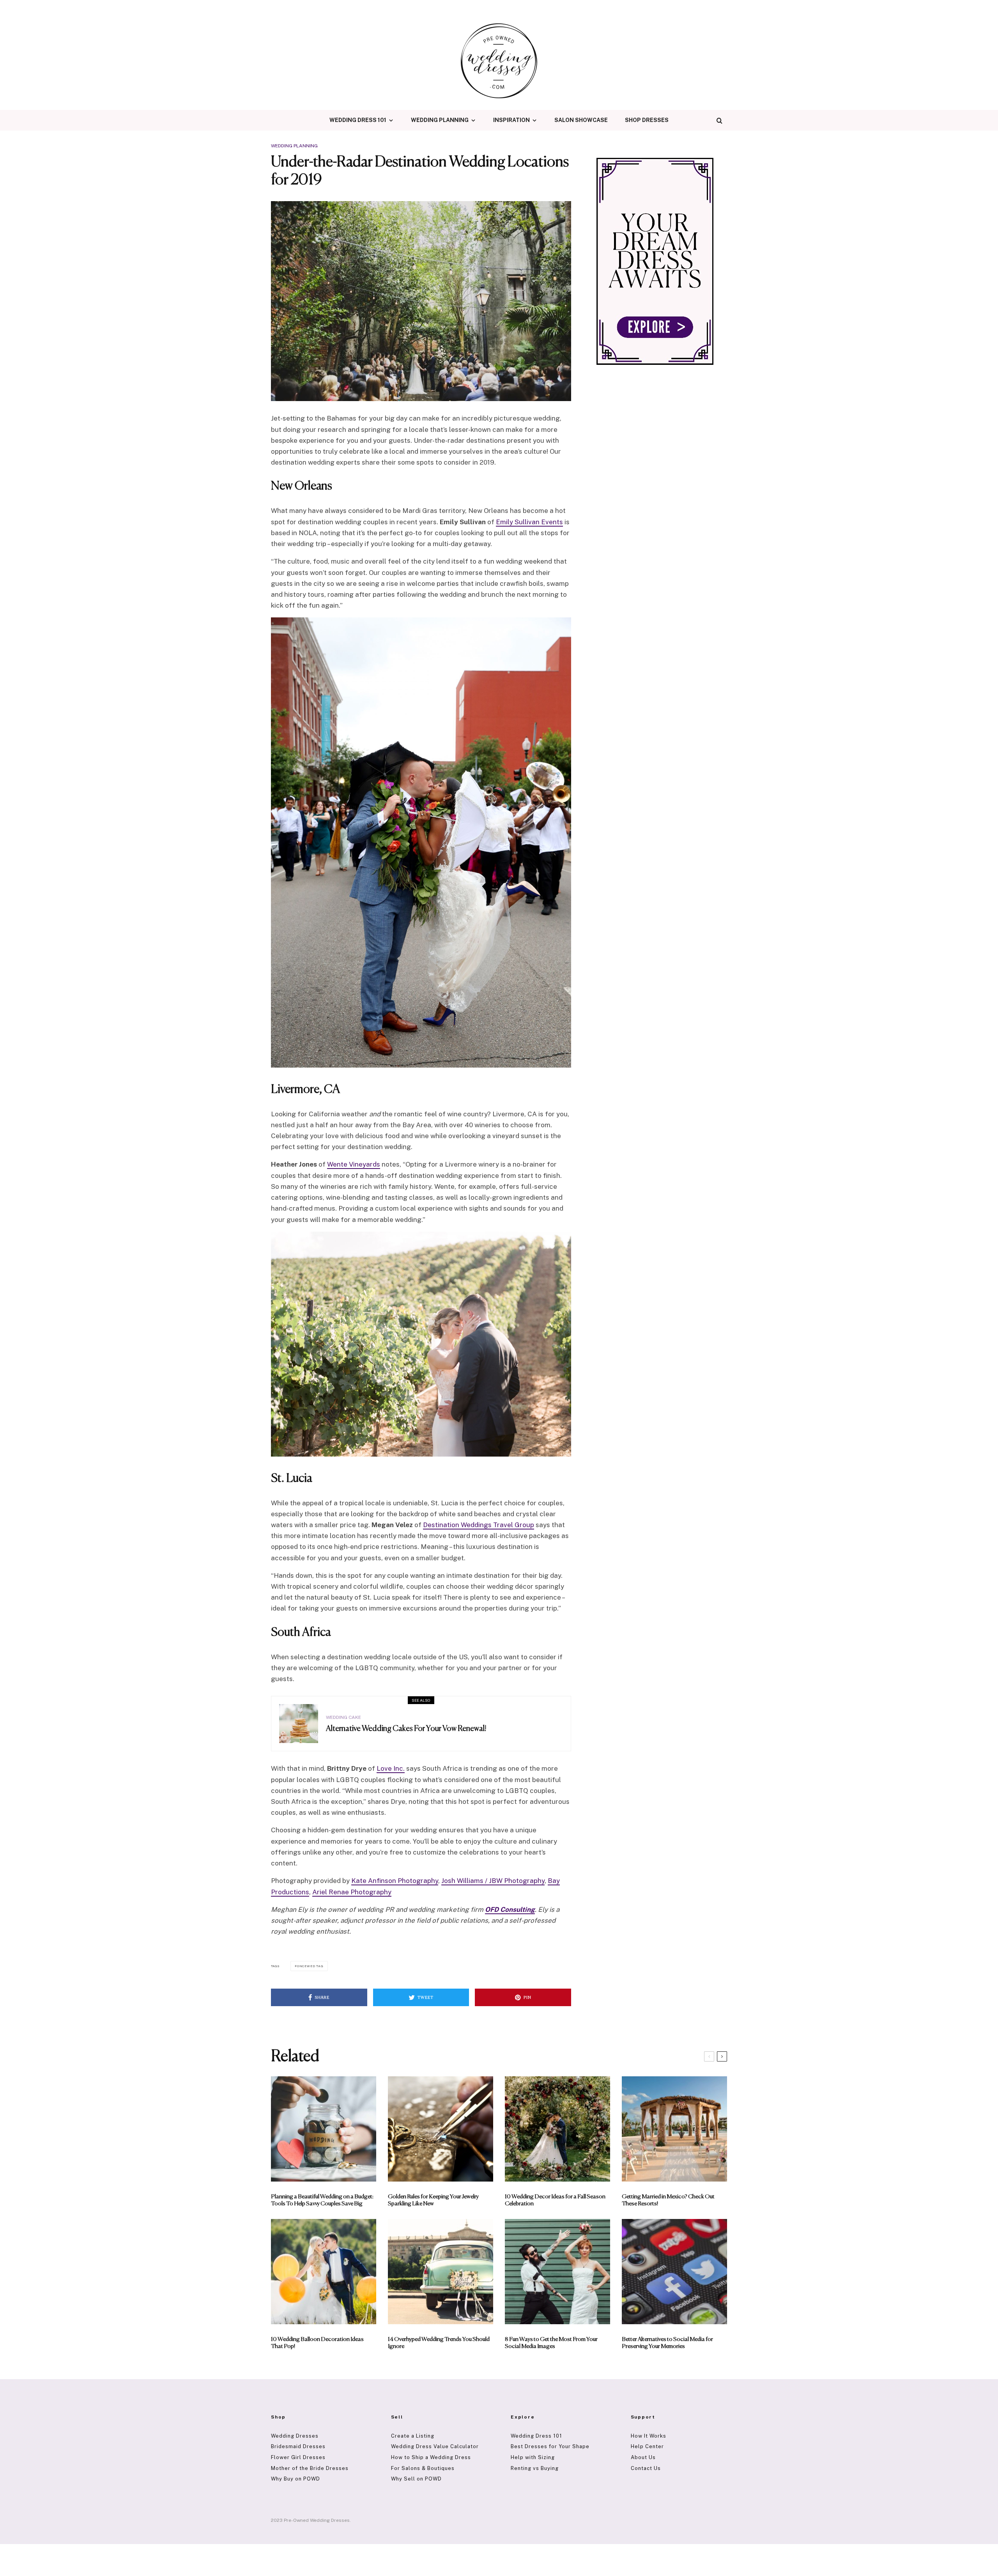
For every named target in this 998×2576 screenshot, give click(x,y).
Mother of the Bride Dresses (310, 2468)
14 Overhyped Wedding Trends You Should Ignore (439, 2343)
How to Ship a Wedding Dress (431, 2457)
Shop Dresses (647, 120)
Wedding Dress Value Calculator (435, 2446)
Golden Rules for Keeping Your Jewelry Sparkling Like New (433, 2200)
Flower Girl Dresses (298, 2457)
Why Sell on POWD (416, 2479)
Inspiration (511, 120)
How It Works (649, 2436)
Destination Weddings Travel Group (479, 1525)
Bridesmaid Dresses (298, 2446)
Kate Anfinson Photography (395, 1881)
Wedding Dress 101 (358, 120)
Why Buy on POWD (296, 2479)
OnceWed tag (310, 1966)
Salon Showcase (581, 120)
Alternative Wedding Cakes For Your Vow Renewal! (406, 1729)
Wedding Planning (440, 120)
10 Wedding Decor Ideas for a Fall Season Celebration (555, 2200)
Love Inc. (391, 1768)
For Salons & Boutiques (423, 2468)
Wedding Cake (343, 1717)
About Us (643, 2457)
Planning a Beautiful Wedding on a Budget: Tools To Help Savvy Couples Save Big (322, 2200)
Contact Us (646, 2468)
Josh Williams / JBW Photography (493, 1881)
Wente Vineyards (354, 1164)
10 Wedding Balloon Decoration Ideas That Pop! (317, 2343)
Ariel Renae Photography (352, 1892)
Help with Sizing (533, 2457)
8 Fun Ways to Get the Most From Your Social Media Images (551, 2343)
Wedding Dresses (295, 2436)
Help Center (647, 2446)
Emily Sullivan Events (529, 522)
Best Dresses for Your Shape (550, 2446)
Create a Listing (413, 2436)
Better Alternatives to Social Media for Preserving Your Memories (667, 2343)
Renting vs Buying (535, 2468)
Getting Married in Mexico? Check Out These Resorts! (668, 2200)
